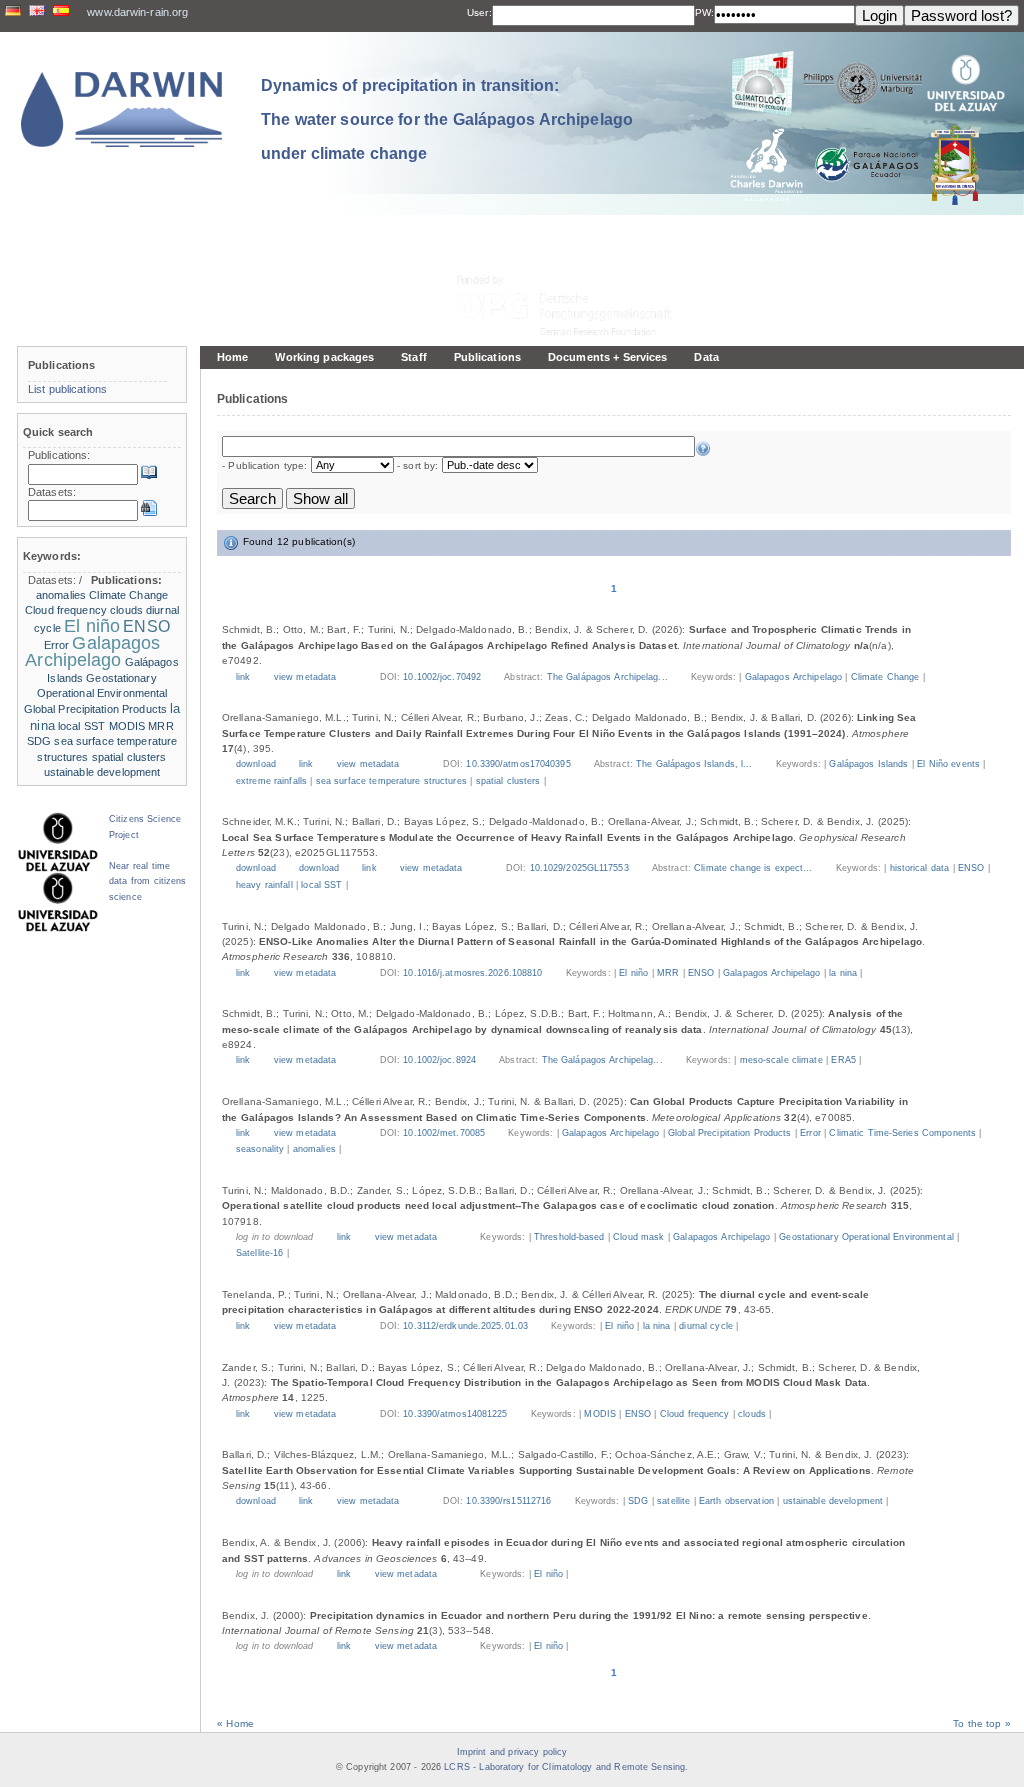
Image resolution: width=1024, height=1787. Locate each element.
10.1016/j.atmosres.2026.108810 (472, 973)
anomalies (314, 1149)
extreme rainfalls (271, 781)
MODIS (600, 1414)
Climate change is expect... (755, 868)
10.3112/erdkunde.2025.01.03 (465, 1326)
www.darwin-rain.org (137, 12)
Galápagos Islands (868, 764)
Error (810, 1133)
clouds (752, 1414)
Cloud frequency (695, 1414)
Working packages (324, 357)
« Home (235, 1723)
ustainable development (833, 1501)
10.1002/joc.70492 (442, 677)
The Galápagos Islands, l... (696, 764)
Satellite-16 (259, 1253)
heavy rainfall (264, 885)
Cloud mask (638, 1237)
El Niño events (948, 764)
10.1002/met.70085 (444, 1133)
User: (479, 12)
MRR (668, 973)
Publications (487, 357)
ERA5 (843, 1060)
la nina (843, 973)
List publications (67, 389)
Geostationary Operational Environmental (866, 1237)
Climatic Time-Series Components (902, 1133)
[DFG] (576, 260)
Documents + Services (607, 357)
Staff (414, 357)
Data (706, 357)
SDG (638, 1501)
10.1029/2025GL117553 (579, 868)
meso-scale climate (781, 1060)
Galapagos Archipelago (793, 677)
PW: (704, 12)
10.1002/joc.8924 (439, 1060)
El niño (633, 973)
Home (232, 357)
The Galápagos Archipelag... (609, 677)
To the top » (982, 1723)
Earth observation (736, 1501)
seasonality (260, 1149)
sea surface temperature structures (391, 781)
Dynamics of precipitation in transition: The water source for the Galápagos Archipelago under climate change (447, 119)
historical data (920, 868)
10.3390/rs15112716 (508, 1501)
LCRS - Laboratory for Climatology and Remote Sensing (564, 1767)
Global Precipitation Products (729, 1133)
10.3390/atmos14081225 (455, 1414)
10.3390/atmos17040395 (518, 764)
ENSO (971, 868)
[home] (122, 109)
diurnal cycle (706, 1326)
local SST (321, 885)
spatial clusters (508, 781)
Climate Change (885, 677)
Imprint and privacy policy (512, 1752)
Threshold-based (569, 1237)
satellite (673, 1501)
